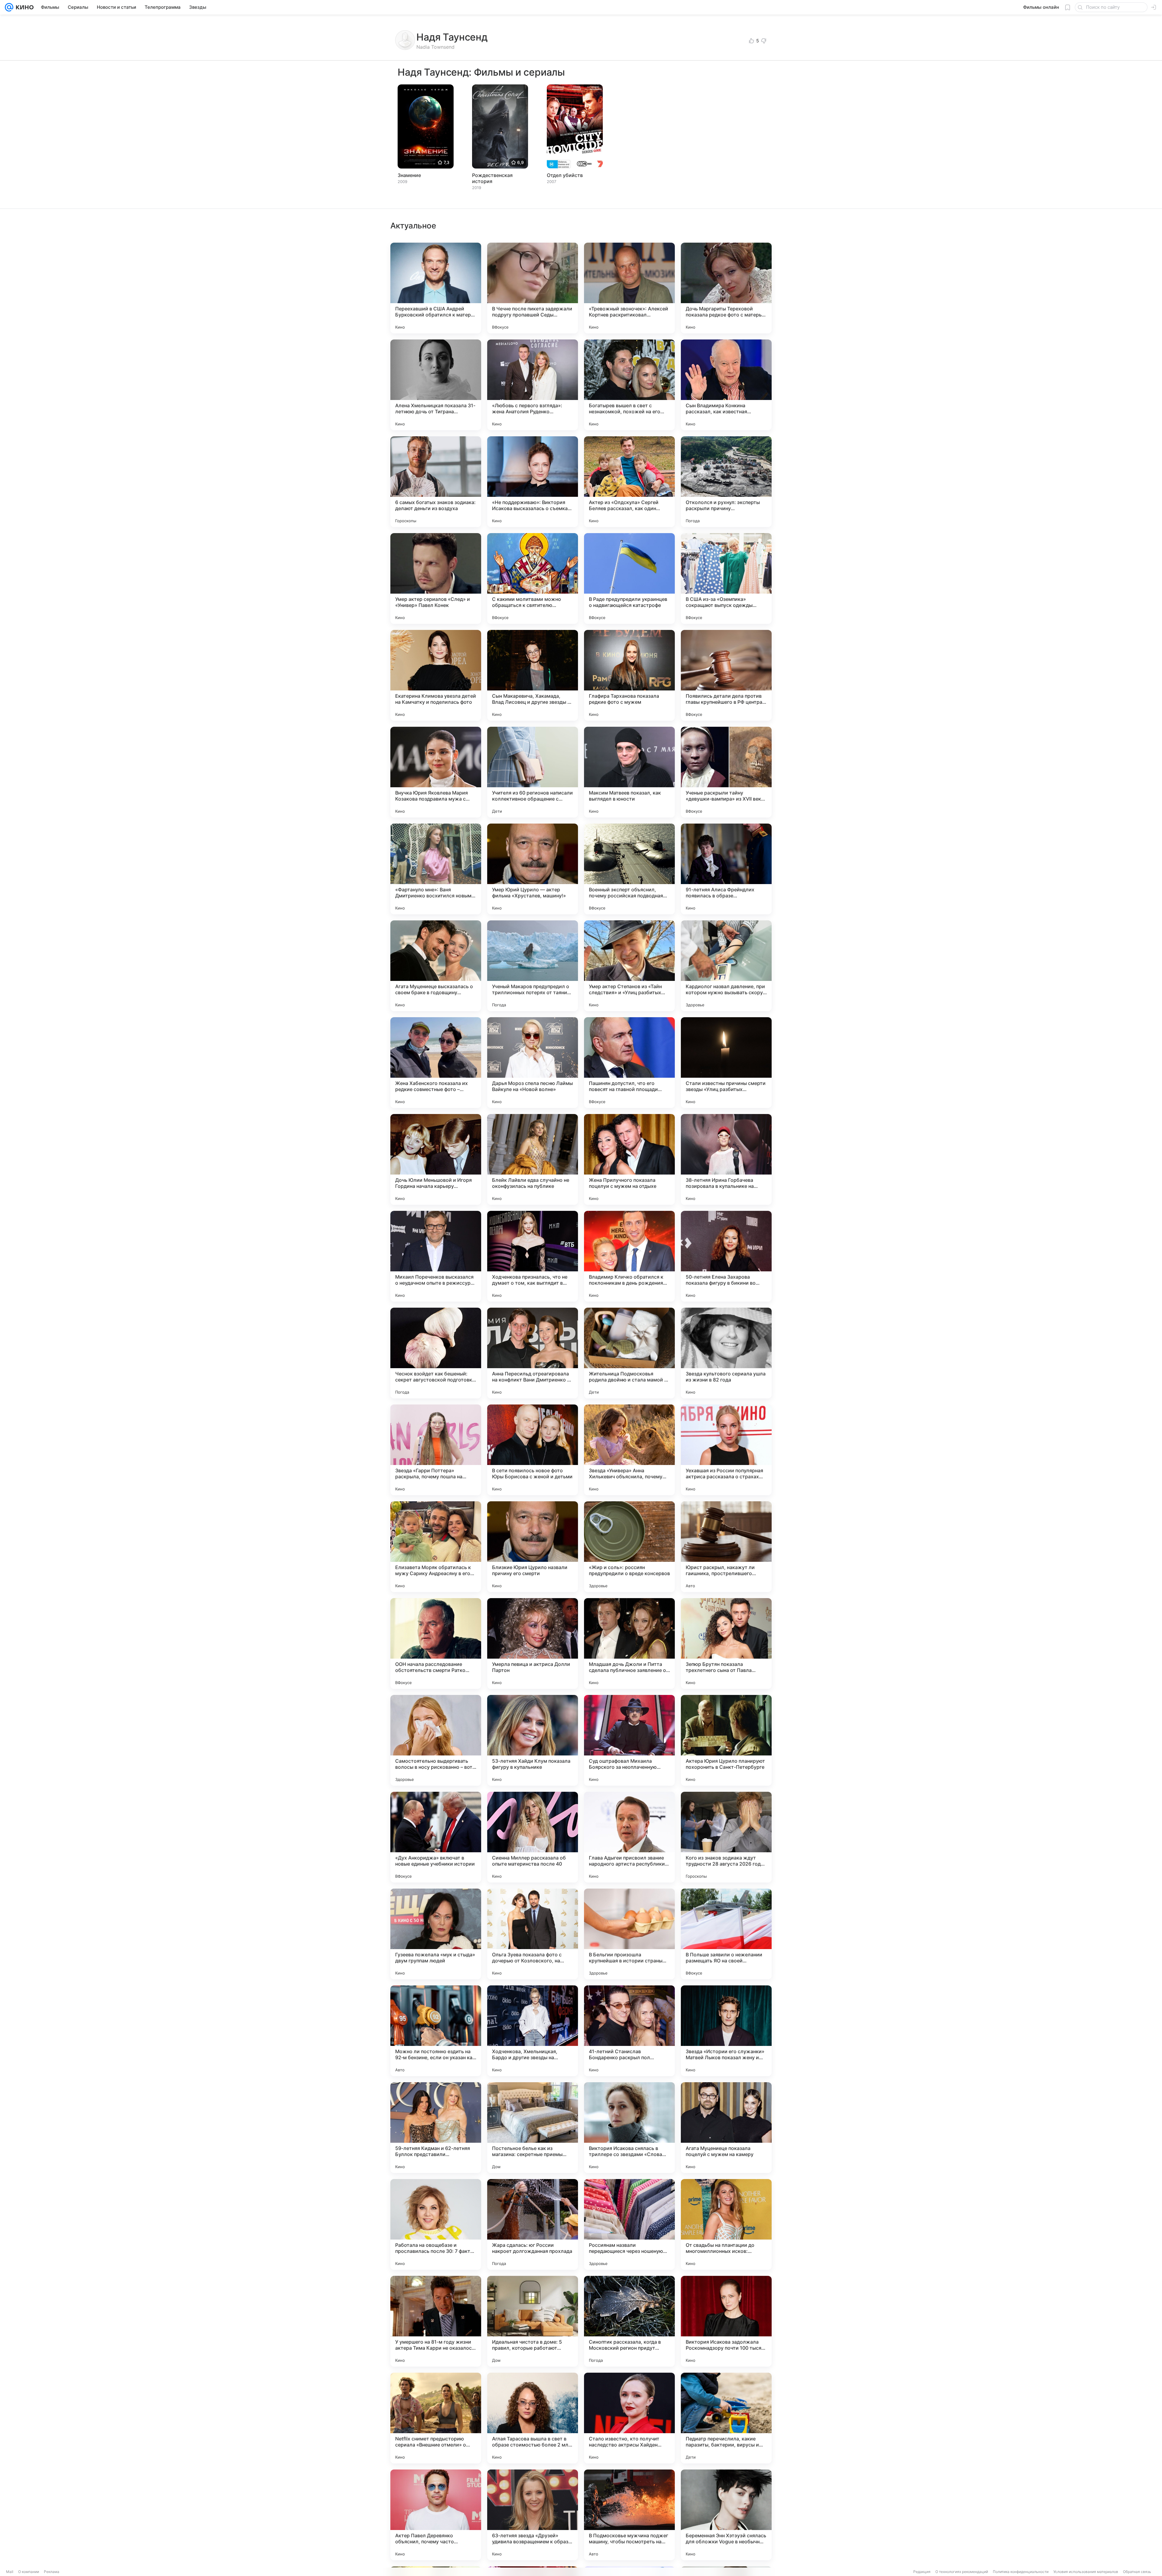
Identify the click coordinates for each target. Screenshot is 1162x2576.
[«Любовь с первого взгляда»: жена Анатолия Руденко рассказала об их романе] (533, 385)
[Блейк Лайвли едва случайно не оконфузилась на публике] (533, 1159)
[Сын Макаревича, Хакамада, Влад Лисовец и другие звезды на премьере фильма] (533, 675)
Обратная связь (1137, 2572)
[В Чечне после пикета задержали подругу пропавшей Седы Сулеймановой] (533, 288)
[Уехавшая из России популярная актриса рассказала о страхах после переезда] (726, 1450)
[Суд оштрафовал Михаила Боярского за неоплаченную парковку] (629, 1740)
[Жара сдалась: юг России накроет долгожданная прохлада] (533, 2224)
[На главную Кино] (23, 7)
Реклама (52, 2572)
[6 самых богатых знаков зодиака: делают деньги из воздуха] (436, 482)
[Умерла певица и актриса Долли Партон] (533, 1644)
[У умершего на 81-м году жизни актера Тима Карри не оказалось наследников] (436, 2321)
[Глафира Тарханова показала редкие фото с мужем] (629, 675)
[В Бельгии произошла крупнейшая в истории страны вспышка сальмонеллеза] (629, 1934)
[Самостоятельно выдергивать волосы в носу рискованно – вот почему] (436, 1740)
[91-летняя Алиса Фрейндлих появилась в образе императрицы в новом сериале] (726, 869)
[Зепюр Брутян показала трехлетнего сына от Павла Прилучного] (726, 1644)
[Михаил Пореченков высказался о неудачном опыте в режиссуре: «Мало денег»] (436, 1256)
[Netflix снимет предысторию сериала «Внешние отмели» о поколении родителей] (436, 2418)
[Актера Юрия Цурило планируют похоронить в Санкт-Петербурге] (726, 1740)
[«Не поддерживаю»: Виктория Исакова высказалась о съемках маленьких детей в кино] (533, 482)
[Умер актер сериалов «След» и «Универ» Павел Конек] (436, 578)
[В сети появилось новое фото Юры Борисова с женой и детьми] (533, 1450)
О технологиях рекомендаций (962, 2572)
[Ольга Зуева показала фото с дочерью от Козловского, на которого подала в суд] (533, 1934)
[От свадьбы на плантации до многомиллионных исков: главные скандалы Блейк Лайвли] (726, 2224)
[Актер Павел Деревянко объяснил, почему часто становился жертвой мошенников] (436, 2515)
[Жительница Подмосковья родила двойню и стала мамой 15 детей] (629, 1353)
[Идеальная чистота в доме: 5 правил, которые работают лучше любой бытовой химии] (533, 2321)
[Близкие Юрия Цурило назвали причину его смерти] (533, 1547)
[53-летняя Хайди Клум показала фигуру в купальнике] (533, 1740)
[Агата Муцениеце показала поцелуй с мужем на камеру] (726, 2128)
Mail (10, 2572)
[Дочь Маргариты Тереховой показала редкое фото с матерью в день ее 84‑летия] (726, 288)
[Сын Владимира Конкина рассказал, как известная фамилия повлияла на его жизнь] (726, 385)
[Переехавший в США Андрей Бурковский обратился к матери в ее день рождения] (436, 288)
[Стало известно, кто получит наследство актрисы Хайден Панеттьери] (629, 2418)
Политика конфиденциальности (1021, 2572)
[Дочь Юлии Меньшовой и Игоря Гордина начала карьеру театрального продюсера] (436, 1159)
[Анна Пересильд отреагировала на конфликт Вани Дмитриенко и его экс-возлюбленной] (533, 1353)
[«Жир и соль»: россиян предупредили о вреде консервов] (629, 1547)
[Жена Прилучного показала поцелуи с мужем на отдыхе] (629, 1159)
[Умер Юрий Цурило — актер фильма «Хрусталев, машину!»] (533, 869)
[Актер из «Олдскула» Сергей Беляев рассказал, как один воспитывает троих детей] (629, 482)
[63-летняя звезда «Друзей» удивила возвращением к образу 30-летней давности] (533, 2515)
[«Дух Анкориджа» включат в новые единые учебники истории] (436, 1837)
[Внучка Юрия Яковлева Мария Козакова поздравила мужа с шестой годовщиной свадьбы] (436, 772)
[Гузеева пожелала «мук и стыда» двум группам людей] (436, 1934)
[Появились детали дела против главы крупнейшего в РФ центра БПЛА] (726, 675)
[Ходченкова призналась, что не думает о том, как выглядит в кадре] (533, 1256)
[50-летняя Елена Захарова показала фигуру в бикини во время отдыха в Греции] (726, 1256)
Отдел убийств (565, 175)
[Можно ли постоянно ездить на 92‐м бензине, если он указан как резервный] (436, 2031)
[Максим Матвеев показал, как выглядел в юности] (629, 772)
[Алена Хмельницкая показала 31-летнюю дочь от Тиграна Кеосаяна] (436, 385)
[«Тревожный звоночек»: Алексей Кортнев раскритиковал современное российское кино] (629, 288)
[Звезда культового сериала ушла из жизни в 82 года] (726, 1353)
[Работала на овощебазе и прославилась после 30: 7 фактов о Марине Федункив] (436, 2224)
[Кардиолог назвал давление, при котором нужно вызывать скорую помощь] (726, 966)
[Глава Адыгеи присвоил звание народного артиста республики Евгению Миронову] (629, 1837)
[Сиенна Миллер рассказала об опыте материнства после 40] (533, 1837)
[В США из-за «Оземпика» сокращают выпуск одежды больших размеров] (726, 578)
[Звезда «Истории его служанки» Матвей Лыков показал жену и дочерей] (726, 2031)
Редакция (922, 2572)
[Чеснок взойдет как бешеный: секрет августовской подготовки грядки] (436, 1353)
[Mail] (9, 7)
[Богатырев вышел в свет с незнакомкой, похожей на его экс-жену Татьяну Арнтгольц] (629, 385)
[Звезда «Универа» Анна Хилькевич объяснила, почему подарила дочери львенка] (629, 1450)
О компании (29, 2572)
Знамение (409, 175)
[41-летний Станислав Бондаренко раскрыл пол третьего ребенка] (629, 2031)
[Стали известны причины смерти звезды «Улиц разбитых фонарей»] (726, 1063)
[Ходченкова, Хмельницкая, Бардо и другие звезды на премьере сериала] (533, 2031)
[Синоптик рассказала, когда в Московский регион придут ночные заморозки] (629, 2321)
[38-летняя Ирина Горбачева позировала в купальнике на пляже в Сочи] (726, 1159)
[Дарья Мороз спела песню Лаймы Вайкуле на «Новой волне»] (533, 1063)
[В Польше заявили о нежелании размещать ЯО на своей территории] (726, 1934)
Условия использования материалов (1086, 2572)
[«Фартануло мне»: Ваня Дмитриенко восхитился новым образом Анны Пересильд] (436, 869)
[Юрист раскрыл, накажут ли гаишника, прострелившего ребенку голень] (726, 1547)
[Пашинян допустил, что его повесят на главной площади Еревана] (629, 1063)
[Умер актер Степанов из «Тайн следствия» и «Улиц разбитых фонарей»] (629, 966)
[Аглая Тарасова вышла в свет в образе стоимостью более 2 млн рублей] (533, 2418)
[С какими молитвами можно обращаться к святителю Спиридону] (533, 578)
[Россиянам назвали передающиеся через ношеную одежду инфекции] (629, 2224)
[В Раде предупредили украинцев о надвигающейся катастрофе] (629, 578)
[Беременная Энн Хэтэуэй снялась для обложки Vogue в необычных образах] (726, 2515)
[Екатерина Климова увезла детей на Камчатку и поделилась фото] (436, 675)
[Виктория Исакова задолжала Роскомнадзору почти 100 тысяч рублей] (726, 2321)
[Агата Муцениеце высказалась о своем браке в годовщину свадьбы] (436, 966)
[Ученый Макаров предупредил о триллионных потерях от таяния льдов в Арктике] (533, 966)
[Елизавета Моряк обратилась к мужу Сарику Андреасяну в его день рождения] (436, 1547)
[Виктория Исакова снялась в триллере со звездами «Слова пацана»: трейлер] (629, 2128)
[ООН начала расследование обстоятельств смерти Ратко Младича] (436, 1644)
